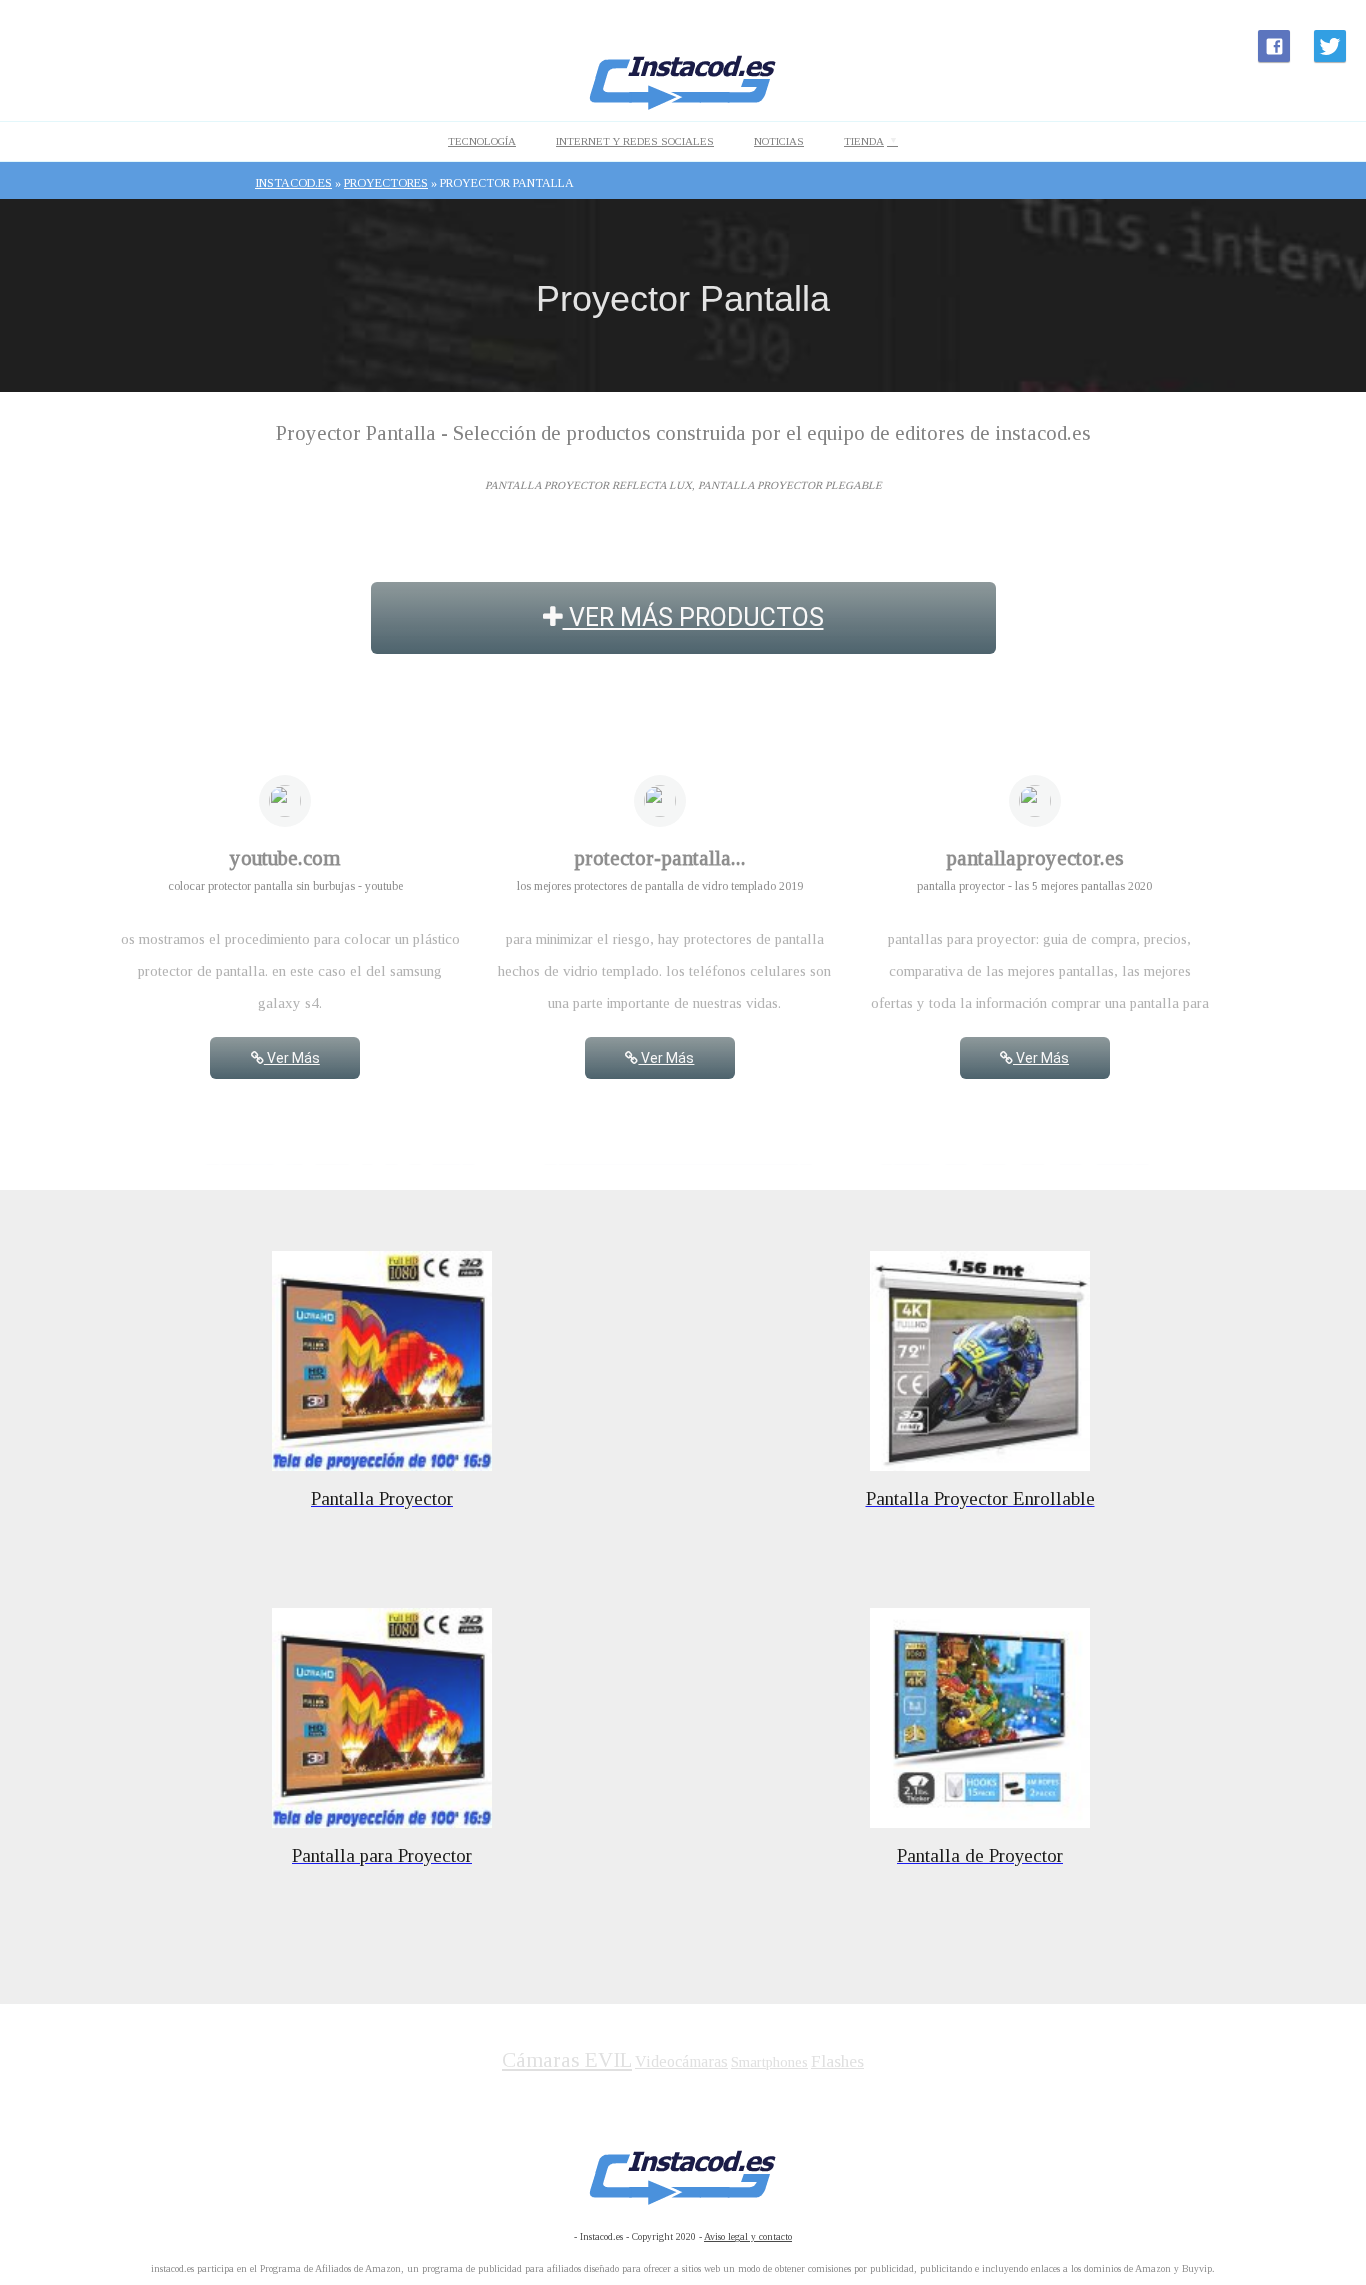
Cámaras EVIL (567, 2060)
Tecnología (482, 141)
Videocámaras (681, 2061)
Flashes (837, 2061)
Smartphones (769, 2062)
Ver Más (292, 1058)
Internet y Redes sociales (635, 141)
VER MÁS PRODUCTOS (693, 617)
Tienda (864, 141)
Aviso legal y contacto (748, 2236)
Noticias (779, 141)
